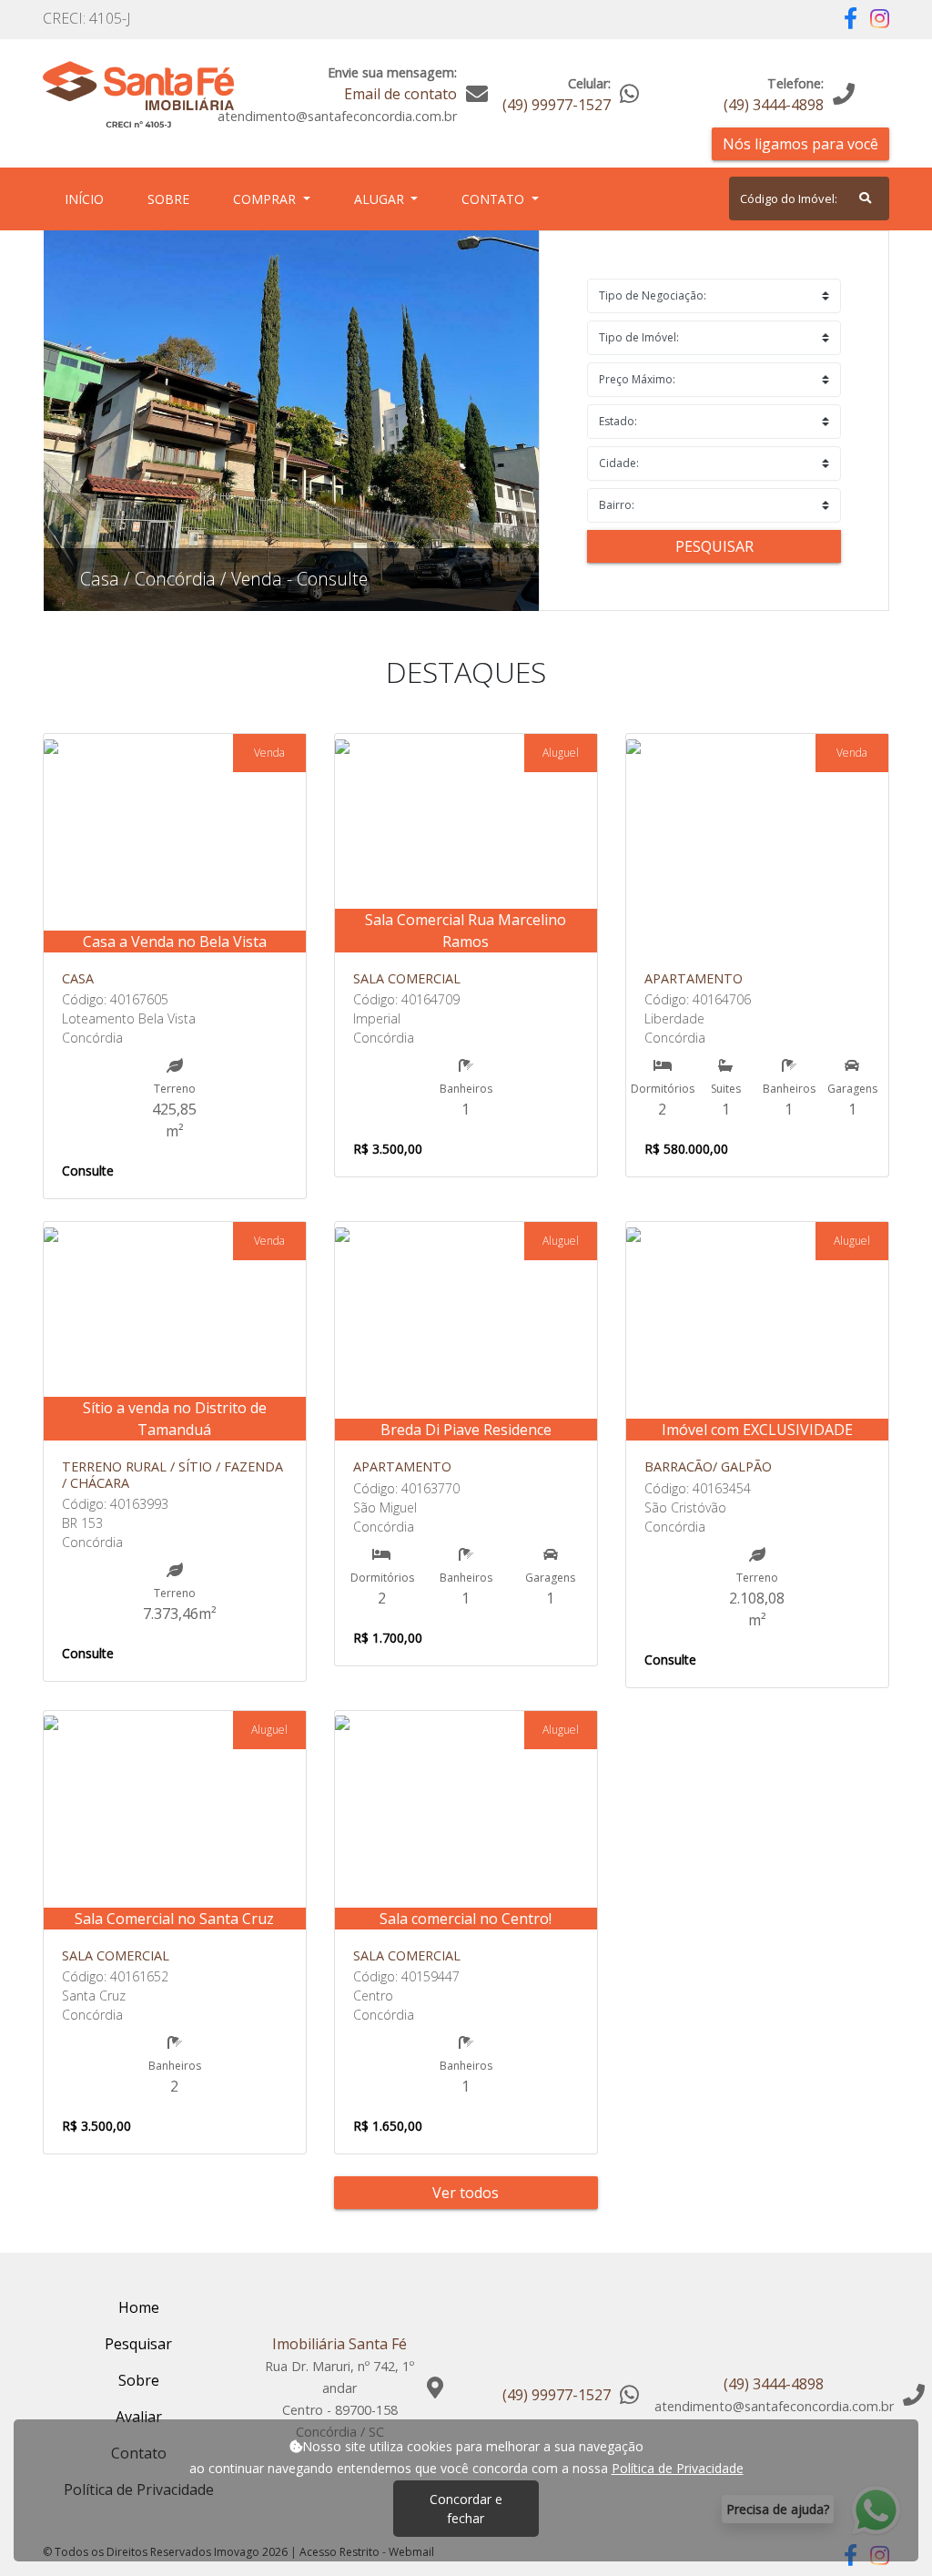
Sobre (172, 199)
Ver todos (466, 2193)
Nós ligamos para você (800, 144)
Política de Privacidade (678, 2468)
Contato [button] (495, 199)
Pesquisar (714, 546)
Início (88, 199)
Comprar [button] (266, 199)
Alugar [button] (381, 199)
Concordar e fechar (466, 2509)
